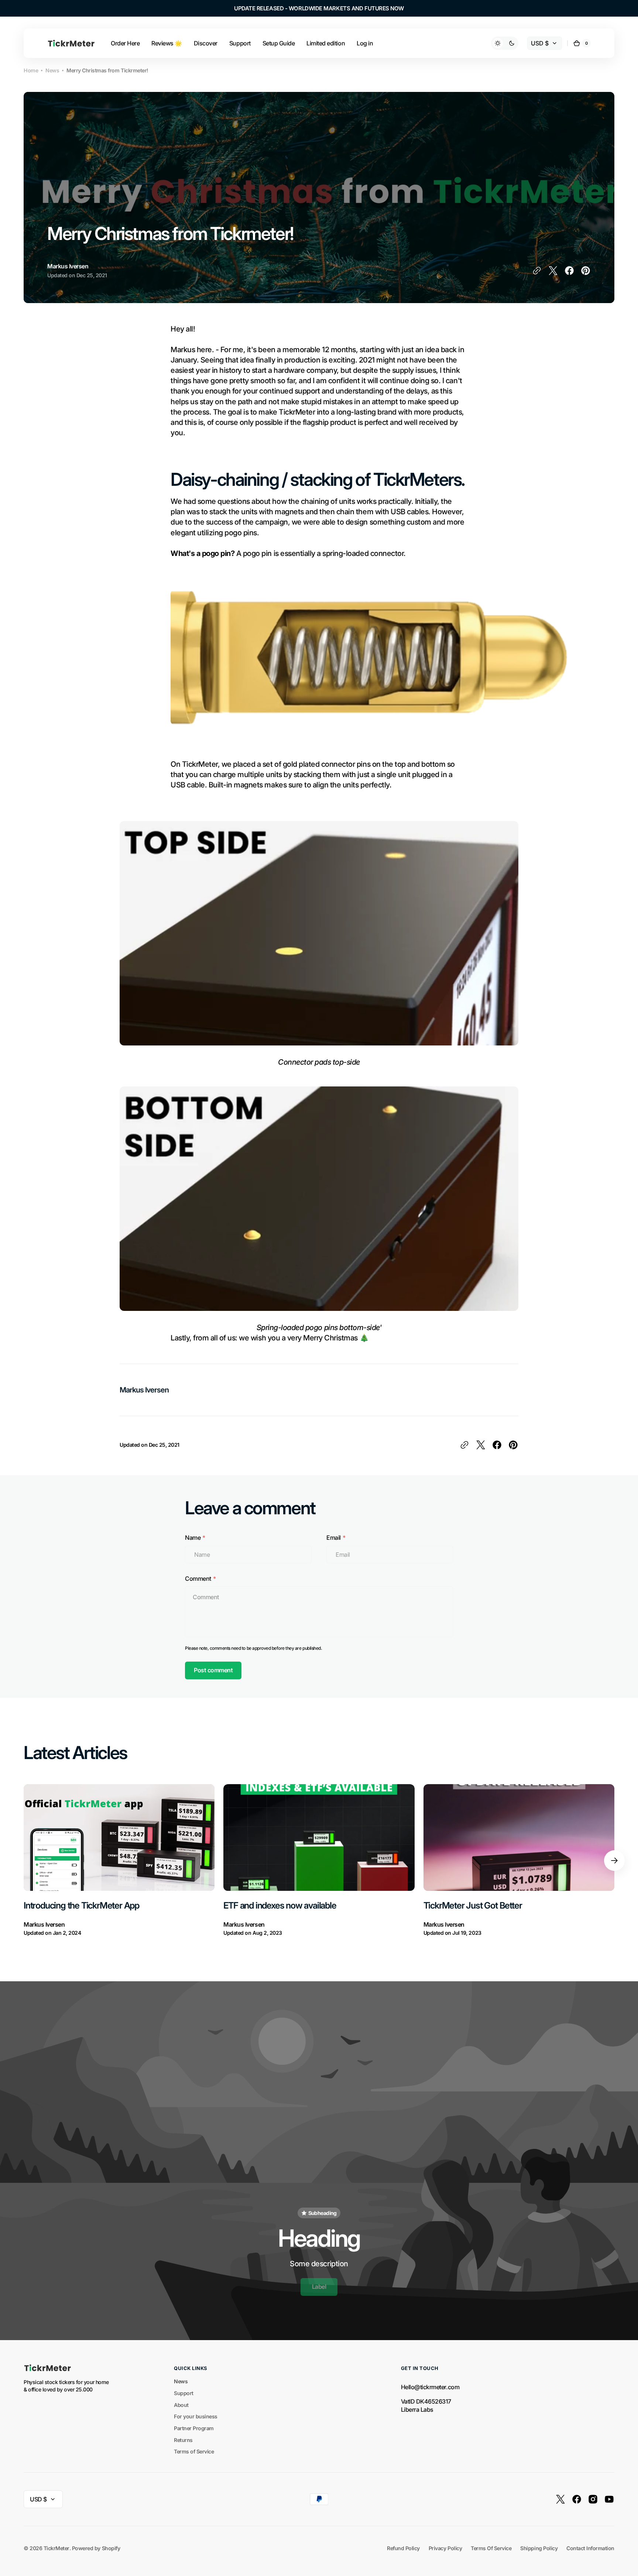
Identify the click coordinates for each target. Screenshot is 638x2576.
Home (31, 70)
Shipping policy (539, 2548)
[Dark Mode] (505, 43)
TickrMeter (56, 2548)
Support (184, 2393)
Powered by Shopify (96, 2548)
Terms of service (491, 2548)
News (52, 70)
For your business (196, 2416)
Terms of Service (194, 2451)
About (181, 2405)
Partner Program (194, 2428)
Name (193, 1538)
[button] (582, 43)
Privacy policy (445, 2548)
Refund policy (403, 2548)
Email (334, 1538)
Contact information (590, 2548)
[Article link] (119, 1861)
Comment (198, 1579)
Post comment (213, 1670)
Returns (183, 2440)
